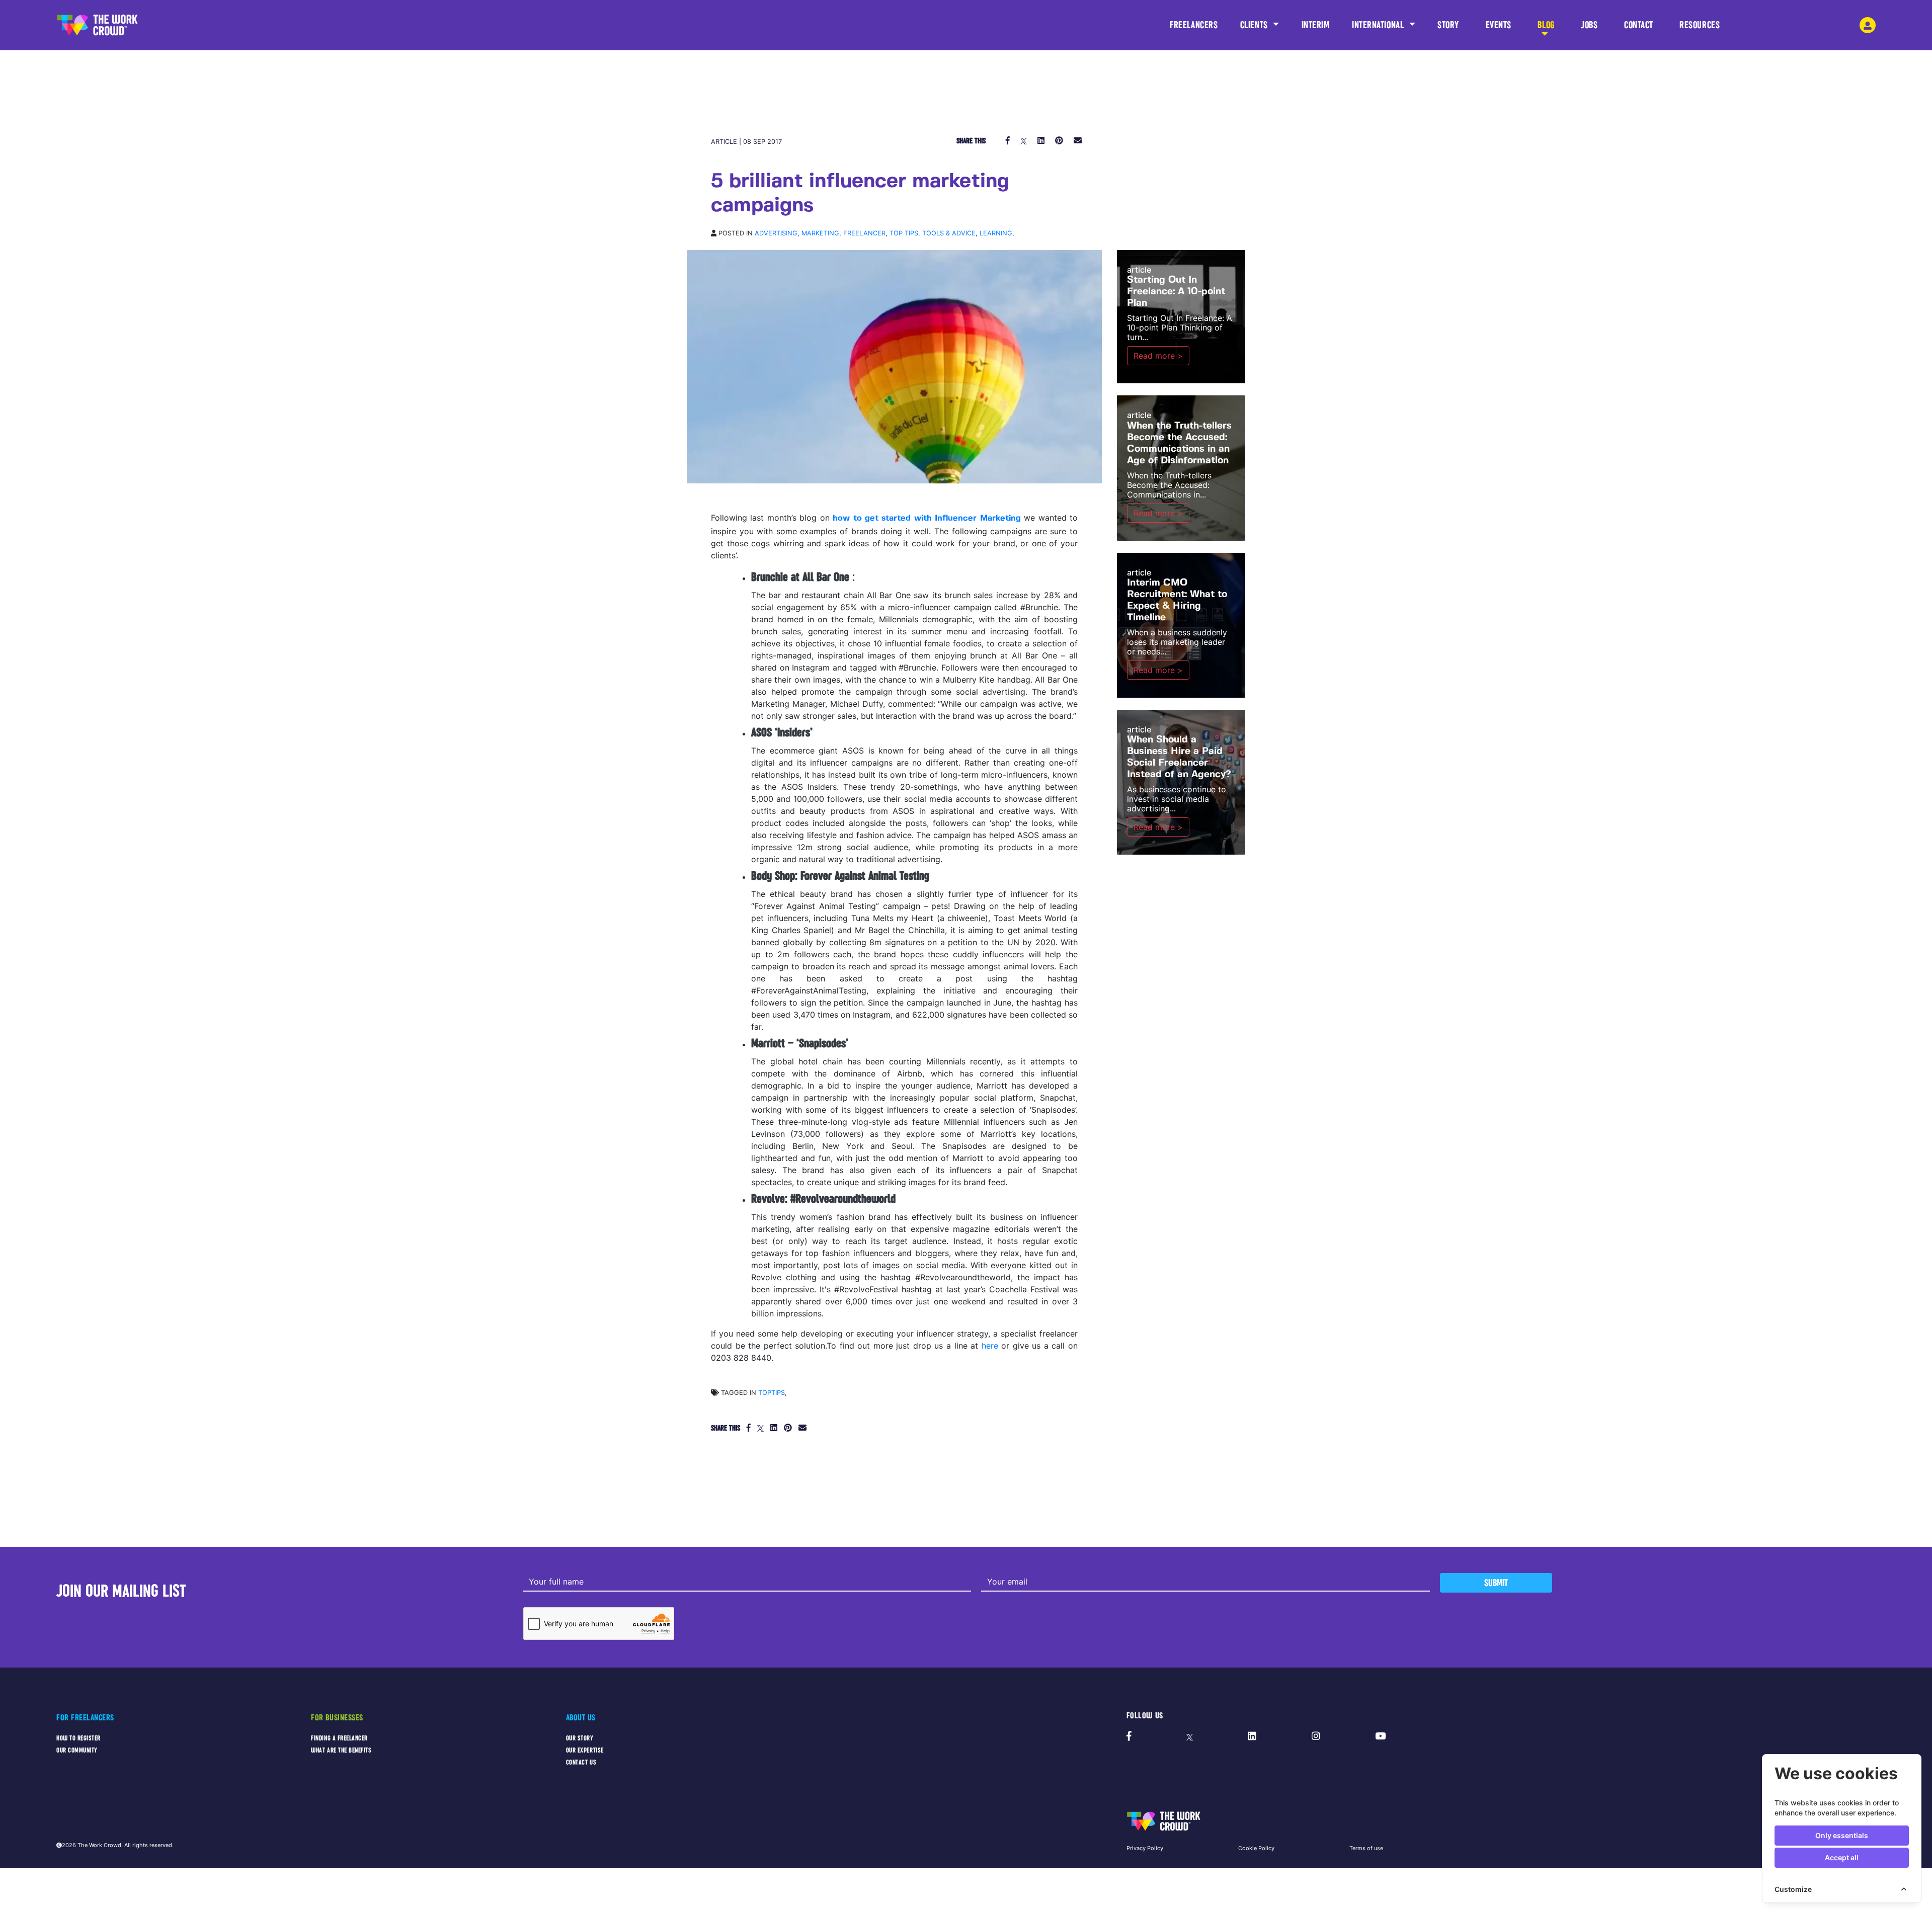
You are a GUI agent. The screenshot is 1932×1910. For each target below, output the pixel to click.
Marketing (820, 233)
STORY (1448, 25)
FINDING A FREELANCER (339, 1738)
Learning (996, 233)
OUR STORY (580, 1738)
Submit (1496, 1583)
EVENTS (1499, 25)
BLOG (1546, 25)
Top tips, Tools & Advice (933, 233)
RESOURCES (1700, 25)
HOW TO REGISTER (78, 1738)
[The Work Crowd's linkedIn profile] (1252, 1736)
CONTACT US (581, 1762)
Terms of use (1366, 1848)
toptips (772, 1393)
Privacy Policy (1145, 1848)
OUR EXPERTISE (585, 1750)
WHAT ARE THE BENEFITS (341, 1750)
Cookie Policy (1256, 1848)
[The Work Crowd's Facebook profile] (1129, 1736)
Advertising (776, 233)
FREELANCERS (1194, 25)
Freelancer (864, 233)
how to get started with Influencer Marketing (927, 518)
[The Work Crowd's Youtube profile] (1380, 1736)
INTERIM (1316, 25)
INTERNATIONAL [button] (1379, 25)
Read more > (1158, 356)
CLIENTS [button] (1255, 25)
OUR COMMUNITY (77, 1750)
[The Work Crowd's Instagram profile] (1316, 1736)
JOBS (1589, 25)
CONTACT (1639, 25)
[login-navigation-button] (1868, 25)
